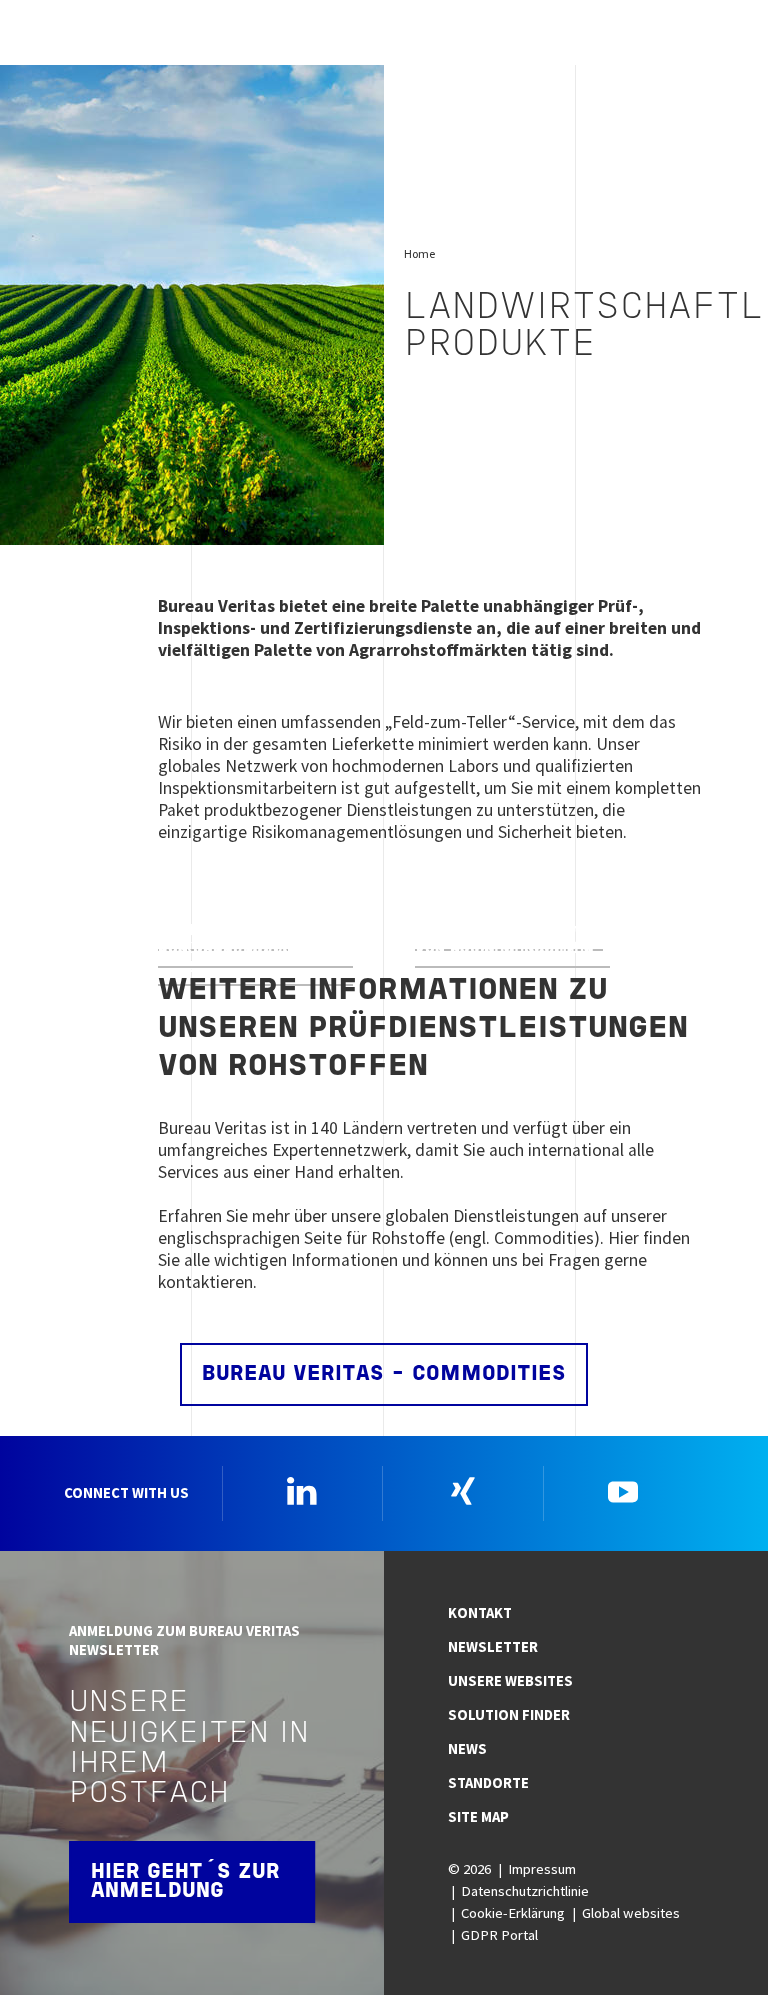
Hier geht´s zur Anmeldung (185, 1882)
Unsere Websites (510, 1681)
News (467, 1749)
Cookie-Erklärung (513, 1913)
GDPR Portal (499, 1935)
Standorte (488, 1783)
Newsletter (493, 1647)
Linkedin (302, 1491)
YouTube (623, 1491)
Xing (463, 1491)
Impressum (542, 1869)
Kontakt (480, 1613)
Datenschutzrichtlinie (525, 1891)
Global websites (631, 1913)
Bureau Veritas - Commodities (384, 1374)
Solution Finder (509, 1715)
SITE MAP (478, 1817)
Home (419, 253)
